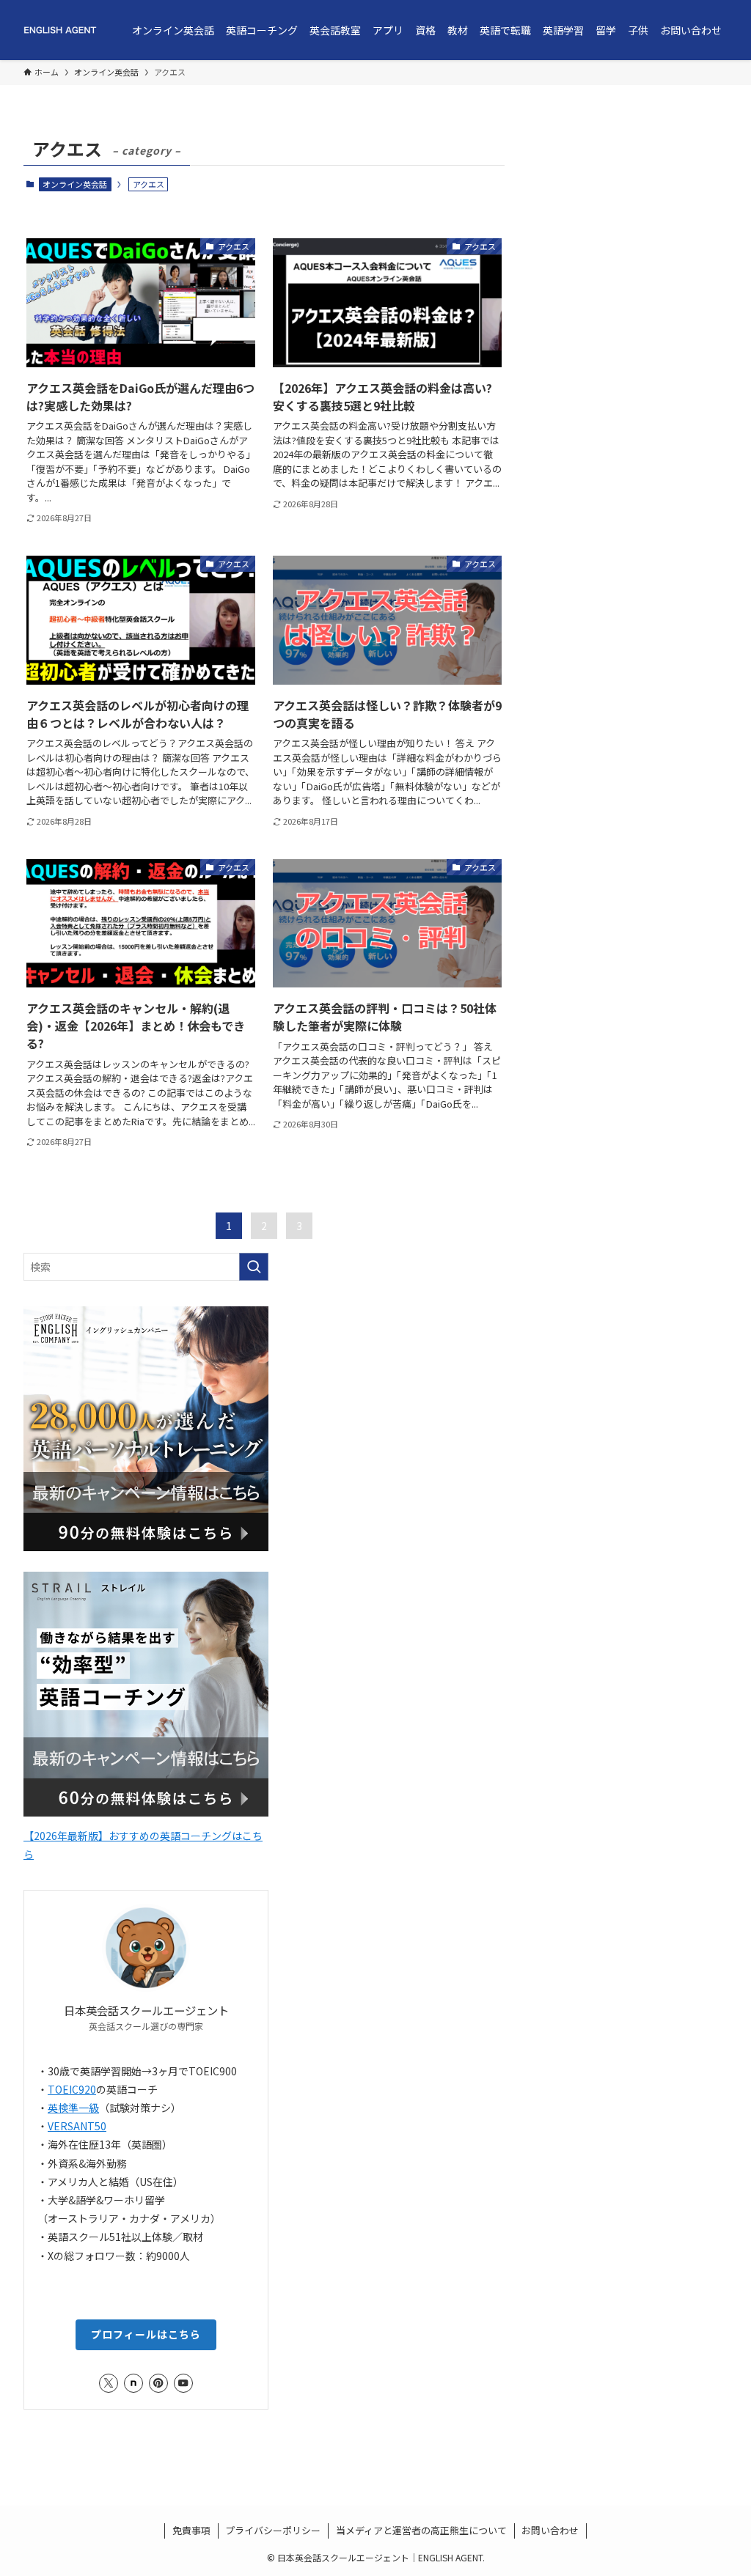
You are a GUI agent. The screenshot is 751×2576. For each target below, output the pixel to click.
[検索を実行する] (254, 1267)
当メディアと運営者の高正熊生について (421, 2530)
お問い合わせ (550, 2530)
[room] (133, 2383)
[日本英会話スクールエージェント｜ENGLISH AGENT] (60, 30)
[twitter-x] (109, 2383)
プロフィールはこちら (146, 2334)
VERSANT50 (77, 2126)
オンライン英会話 (75, 184)
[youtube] (183, 2383)
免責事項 (191, 2530)
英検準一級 (73, 2108)
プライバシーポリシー (273, 2530)
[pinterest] (158, 2383)
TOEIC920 (72, 2089)
